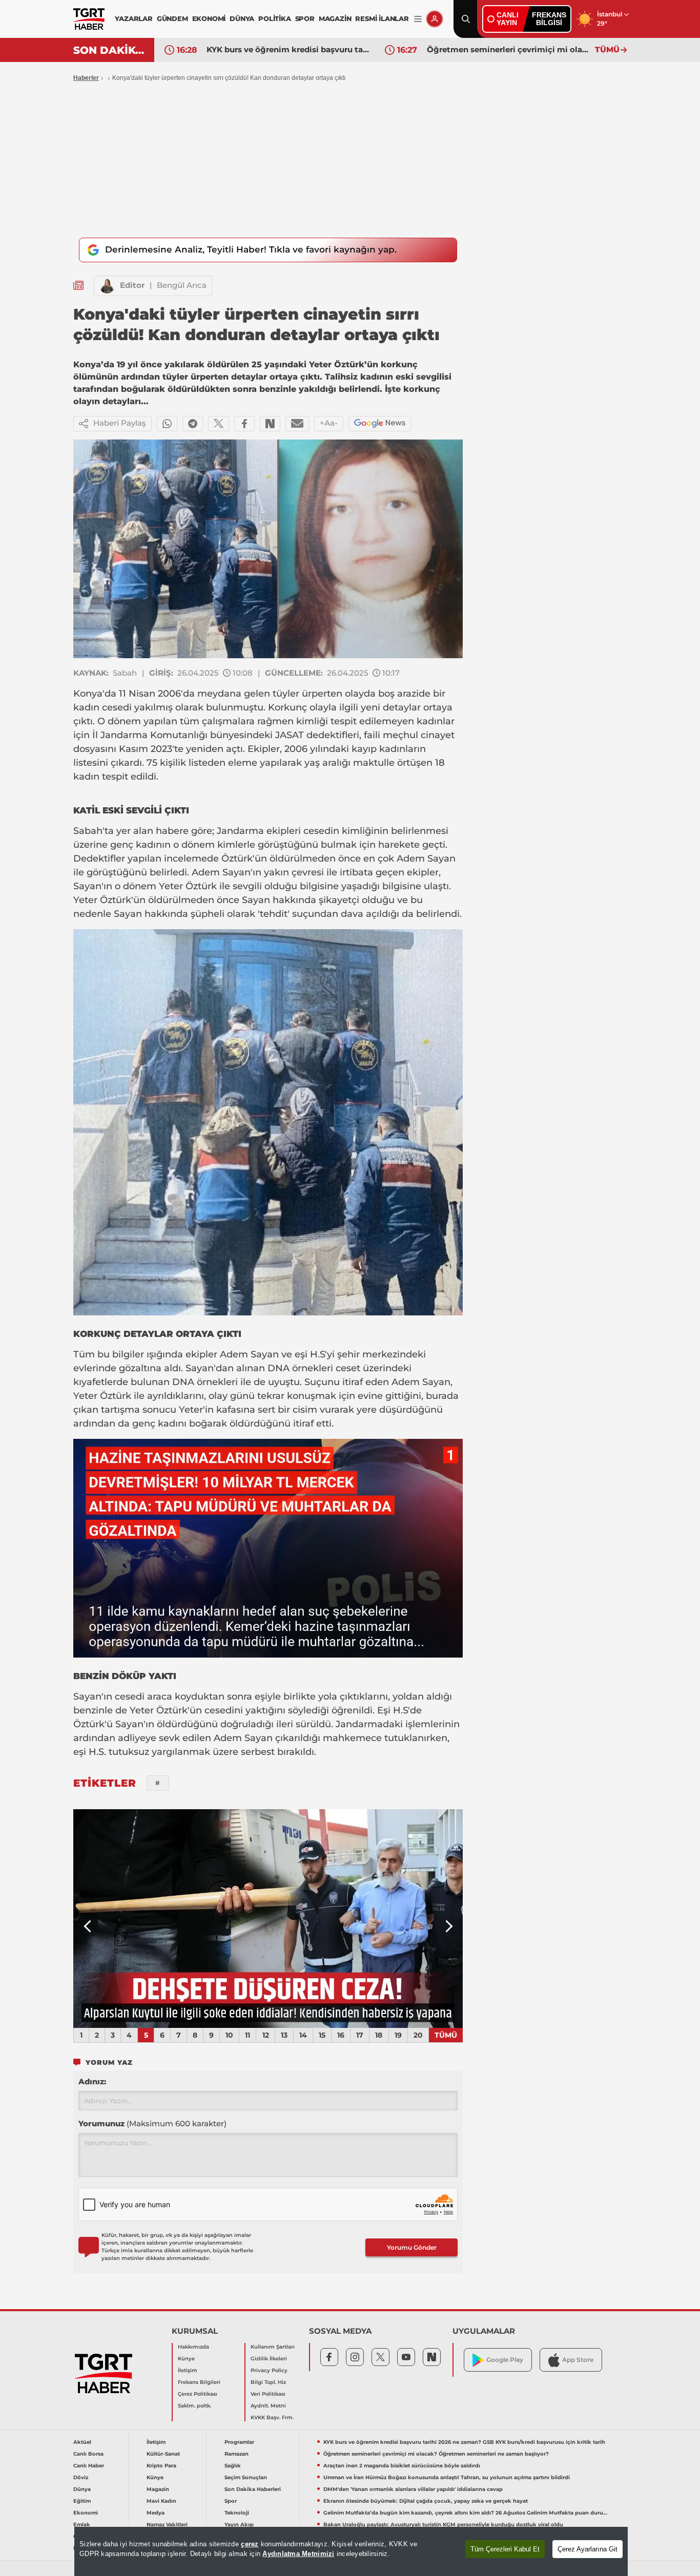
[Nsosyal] (270, 424)
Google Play (505, 2360)
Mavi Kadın (161, 2501)
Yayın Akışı (239, 2525)
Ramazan (236, 2454)
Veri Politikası (268, 2394)
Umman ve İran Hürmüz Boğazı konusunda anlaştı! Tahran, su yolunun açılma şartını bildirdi (447, 2477)
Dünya (82, 2489)
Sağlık (233, 2466)
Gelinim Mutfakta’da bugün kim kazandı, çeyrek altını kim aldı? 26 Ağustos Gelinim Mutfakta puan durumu (466, 2513)
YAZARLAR (133, 18)
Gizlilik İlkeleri (269, 2359)
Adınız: (92, 2081)
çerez (250, 2544)
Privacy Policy (269, 2370)
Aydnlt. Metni (268, 2406)
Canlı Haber (89, 2466)
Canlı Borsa (88, 2454)
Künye (186, 2359)
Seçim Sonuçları (246, 2477)
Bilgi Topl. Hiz (268, 2382)
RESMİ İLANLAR (382, 18)
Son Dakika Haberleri (253, 2489)
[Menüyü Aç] (418, 19)
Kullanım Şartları (273, 2347)
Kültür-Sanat (163, 2454)
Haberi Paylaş (120, 423)
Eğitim (82, 2501)
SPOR (305, 18)
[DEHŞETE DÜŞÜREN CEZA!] (268, 1919)
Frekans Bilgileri (199, 2382)
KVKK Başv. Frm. (272, 2417)
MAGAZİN (335, 18)
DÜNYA (242, 18)
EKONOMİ (209, 18)
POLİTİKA (274, 18)
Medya (156, 2513)
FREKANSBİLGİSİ (549, 19)
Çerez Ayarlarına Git (588, 2549)
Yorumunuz (152, 2123)
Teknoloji (237, 2513)
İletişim (188, 2370)
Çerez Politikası (198, 2394)
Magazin (158, 2489)
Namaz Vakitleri (167, 2525)
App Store (578, 2360)
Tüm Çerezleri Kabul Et (505, 2549)
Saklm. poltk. (194, 2406)
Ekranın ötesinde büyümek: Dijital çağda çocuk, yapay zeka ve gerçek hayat (426, 2501)
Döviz (81, 2477)
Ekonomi (86, 2513)
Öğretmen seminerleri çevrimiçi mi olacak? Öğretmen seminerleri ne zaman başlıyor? (508, 49)
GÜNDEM (172, 18)
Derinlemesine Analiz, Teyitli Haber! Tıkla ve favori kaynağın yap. (251, 249)
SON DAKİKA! (110, 50)
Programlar (239, 2442)
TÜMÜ (607, 49)
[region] (351, 2551)
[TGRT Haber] (89, 19)
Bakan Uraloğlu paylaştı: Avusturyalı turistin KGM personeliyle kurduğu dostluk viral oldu (443, 2525)
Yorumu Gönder (412, 2247)
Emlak (82, 2525)
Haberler (86, 78)
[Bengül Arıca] (107, 286)
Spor (231, 2501)
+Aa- (329, 423)
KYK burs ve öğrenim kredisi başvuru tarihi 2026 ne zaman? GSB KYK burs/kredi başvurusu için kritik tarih (288, 49)
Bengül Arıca (182, 285)
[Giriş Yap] (435, 19)
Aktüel (82, 2442)
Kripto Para (161, 2466)
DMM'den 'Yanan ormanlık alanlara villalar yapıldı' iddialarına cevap (413, 2489)
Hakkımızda (193, 2347)
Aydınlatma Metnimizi (298, 2554)
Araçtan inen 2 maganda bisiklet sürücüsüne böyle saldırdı (402, 2466)
